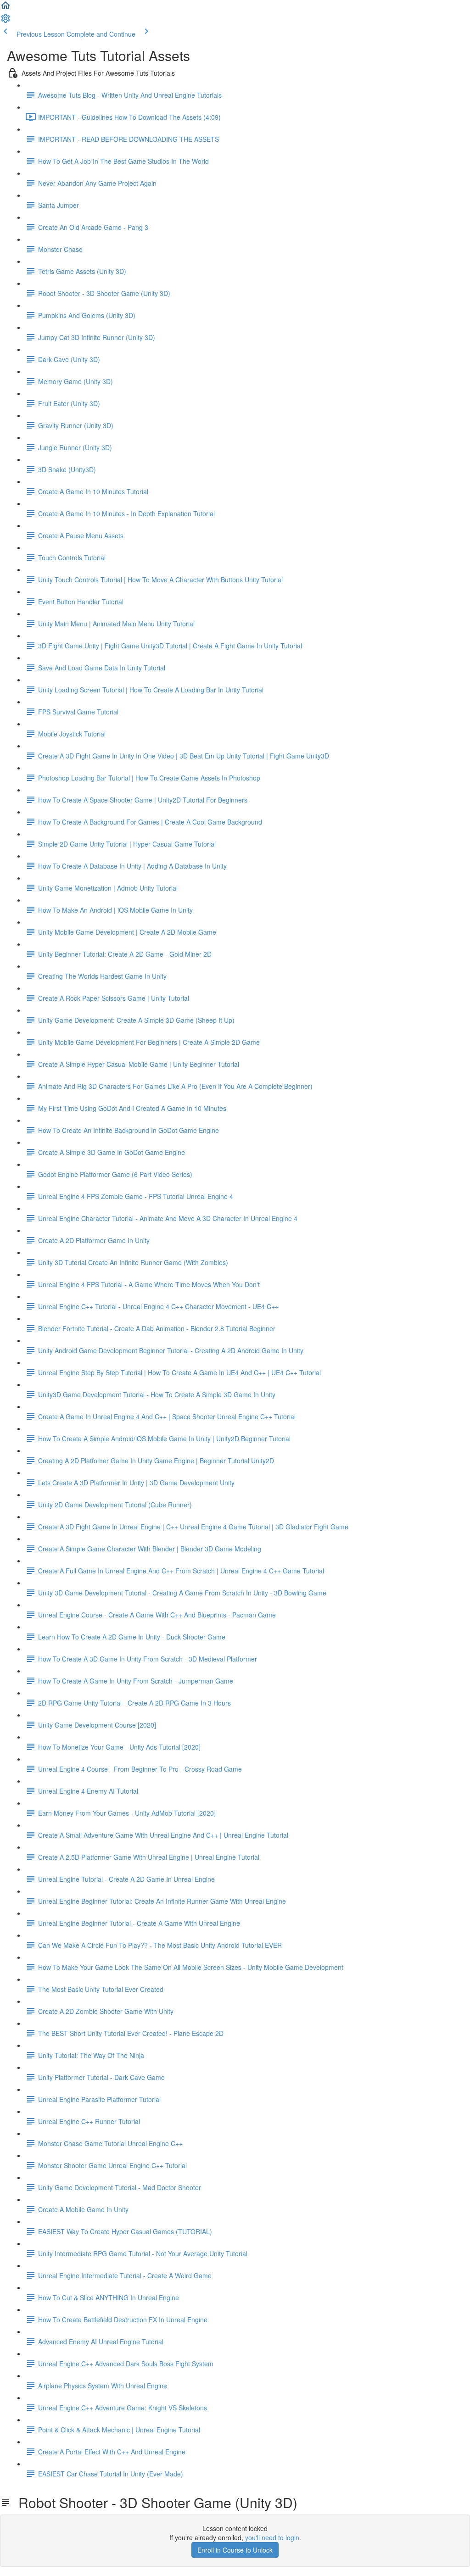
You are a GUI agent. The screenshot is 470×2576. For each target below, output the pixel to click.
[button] (6, 8)
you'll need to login (272, 2537)
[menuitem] (6, 21)
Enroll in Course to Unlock (235, 2550)
